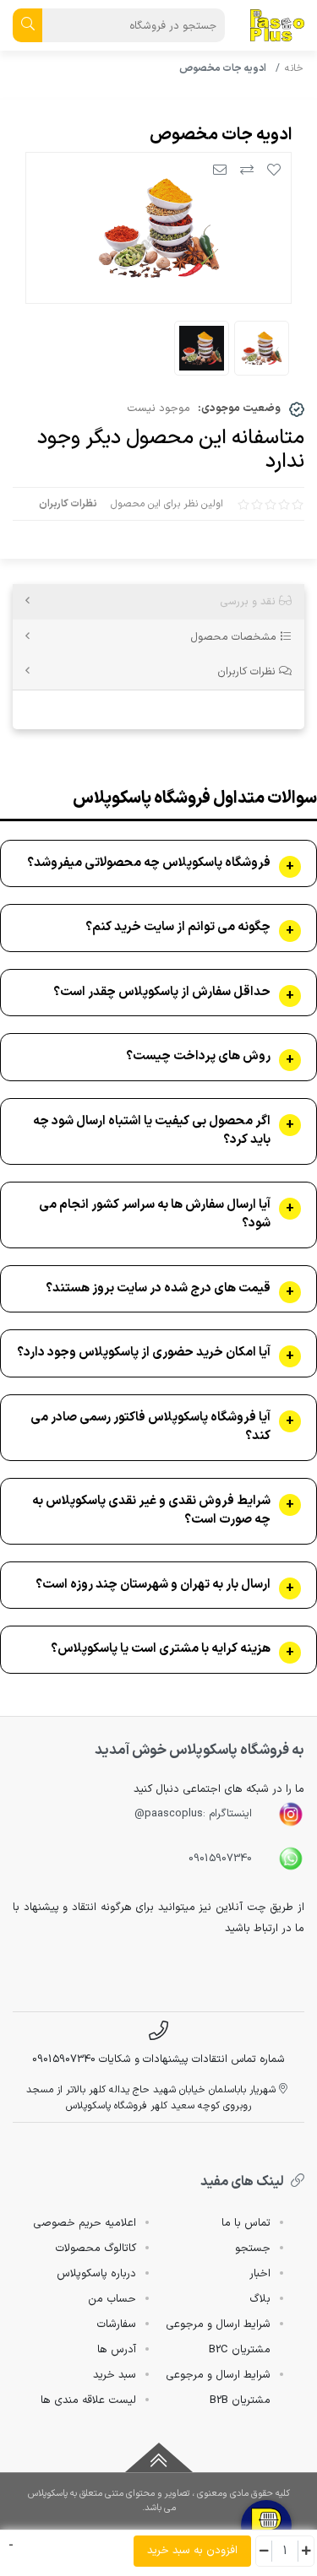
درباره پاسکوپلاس (96, 2274)
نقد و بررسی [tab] (250, 601)
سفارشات (116, 2324)
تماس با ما (246, 2223)
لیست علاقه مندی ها (88, 2400)
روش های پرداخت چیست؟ (198, 1057)
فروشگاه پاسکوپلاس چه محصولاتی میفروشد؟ (149, 863)
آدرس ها (117, 2350)
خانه (294, 68)
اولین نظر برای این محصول (167, 504)
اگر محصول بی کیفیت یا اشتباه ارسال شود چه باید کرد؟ (152, 1131)
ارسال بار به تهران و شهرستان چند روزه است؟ (153, 1585)
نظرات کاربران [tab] (248, 671)
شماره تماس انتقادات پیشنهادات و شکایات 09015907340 (158, 2059)
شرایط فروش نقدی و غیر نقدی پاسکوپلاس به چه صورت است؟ (151, 1511)
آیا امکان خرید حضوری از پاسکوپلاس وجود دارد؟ (144, 1353)
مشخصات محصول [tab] (235, 637)
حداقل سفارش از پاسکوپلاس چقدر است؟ (162, 993)
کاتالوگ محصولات (96, 2249)
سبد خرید (115, 2375)
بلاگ (260, 2299)
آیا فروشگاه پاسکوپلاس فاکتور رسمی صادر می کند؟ (150, 1428)
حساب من (112, 2299)
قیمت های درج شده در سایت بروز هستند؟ (158, 1289)
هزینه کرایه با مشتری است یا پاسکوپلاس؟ (161, 1649)
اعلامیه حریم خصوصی (85, 2223)
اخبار (260, 2274)
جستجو (253, 2249)
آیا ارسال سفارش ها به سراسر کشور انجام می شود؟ (155, 1215)
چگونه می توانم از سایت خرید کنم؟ (178, 928)
